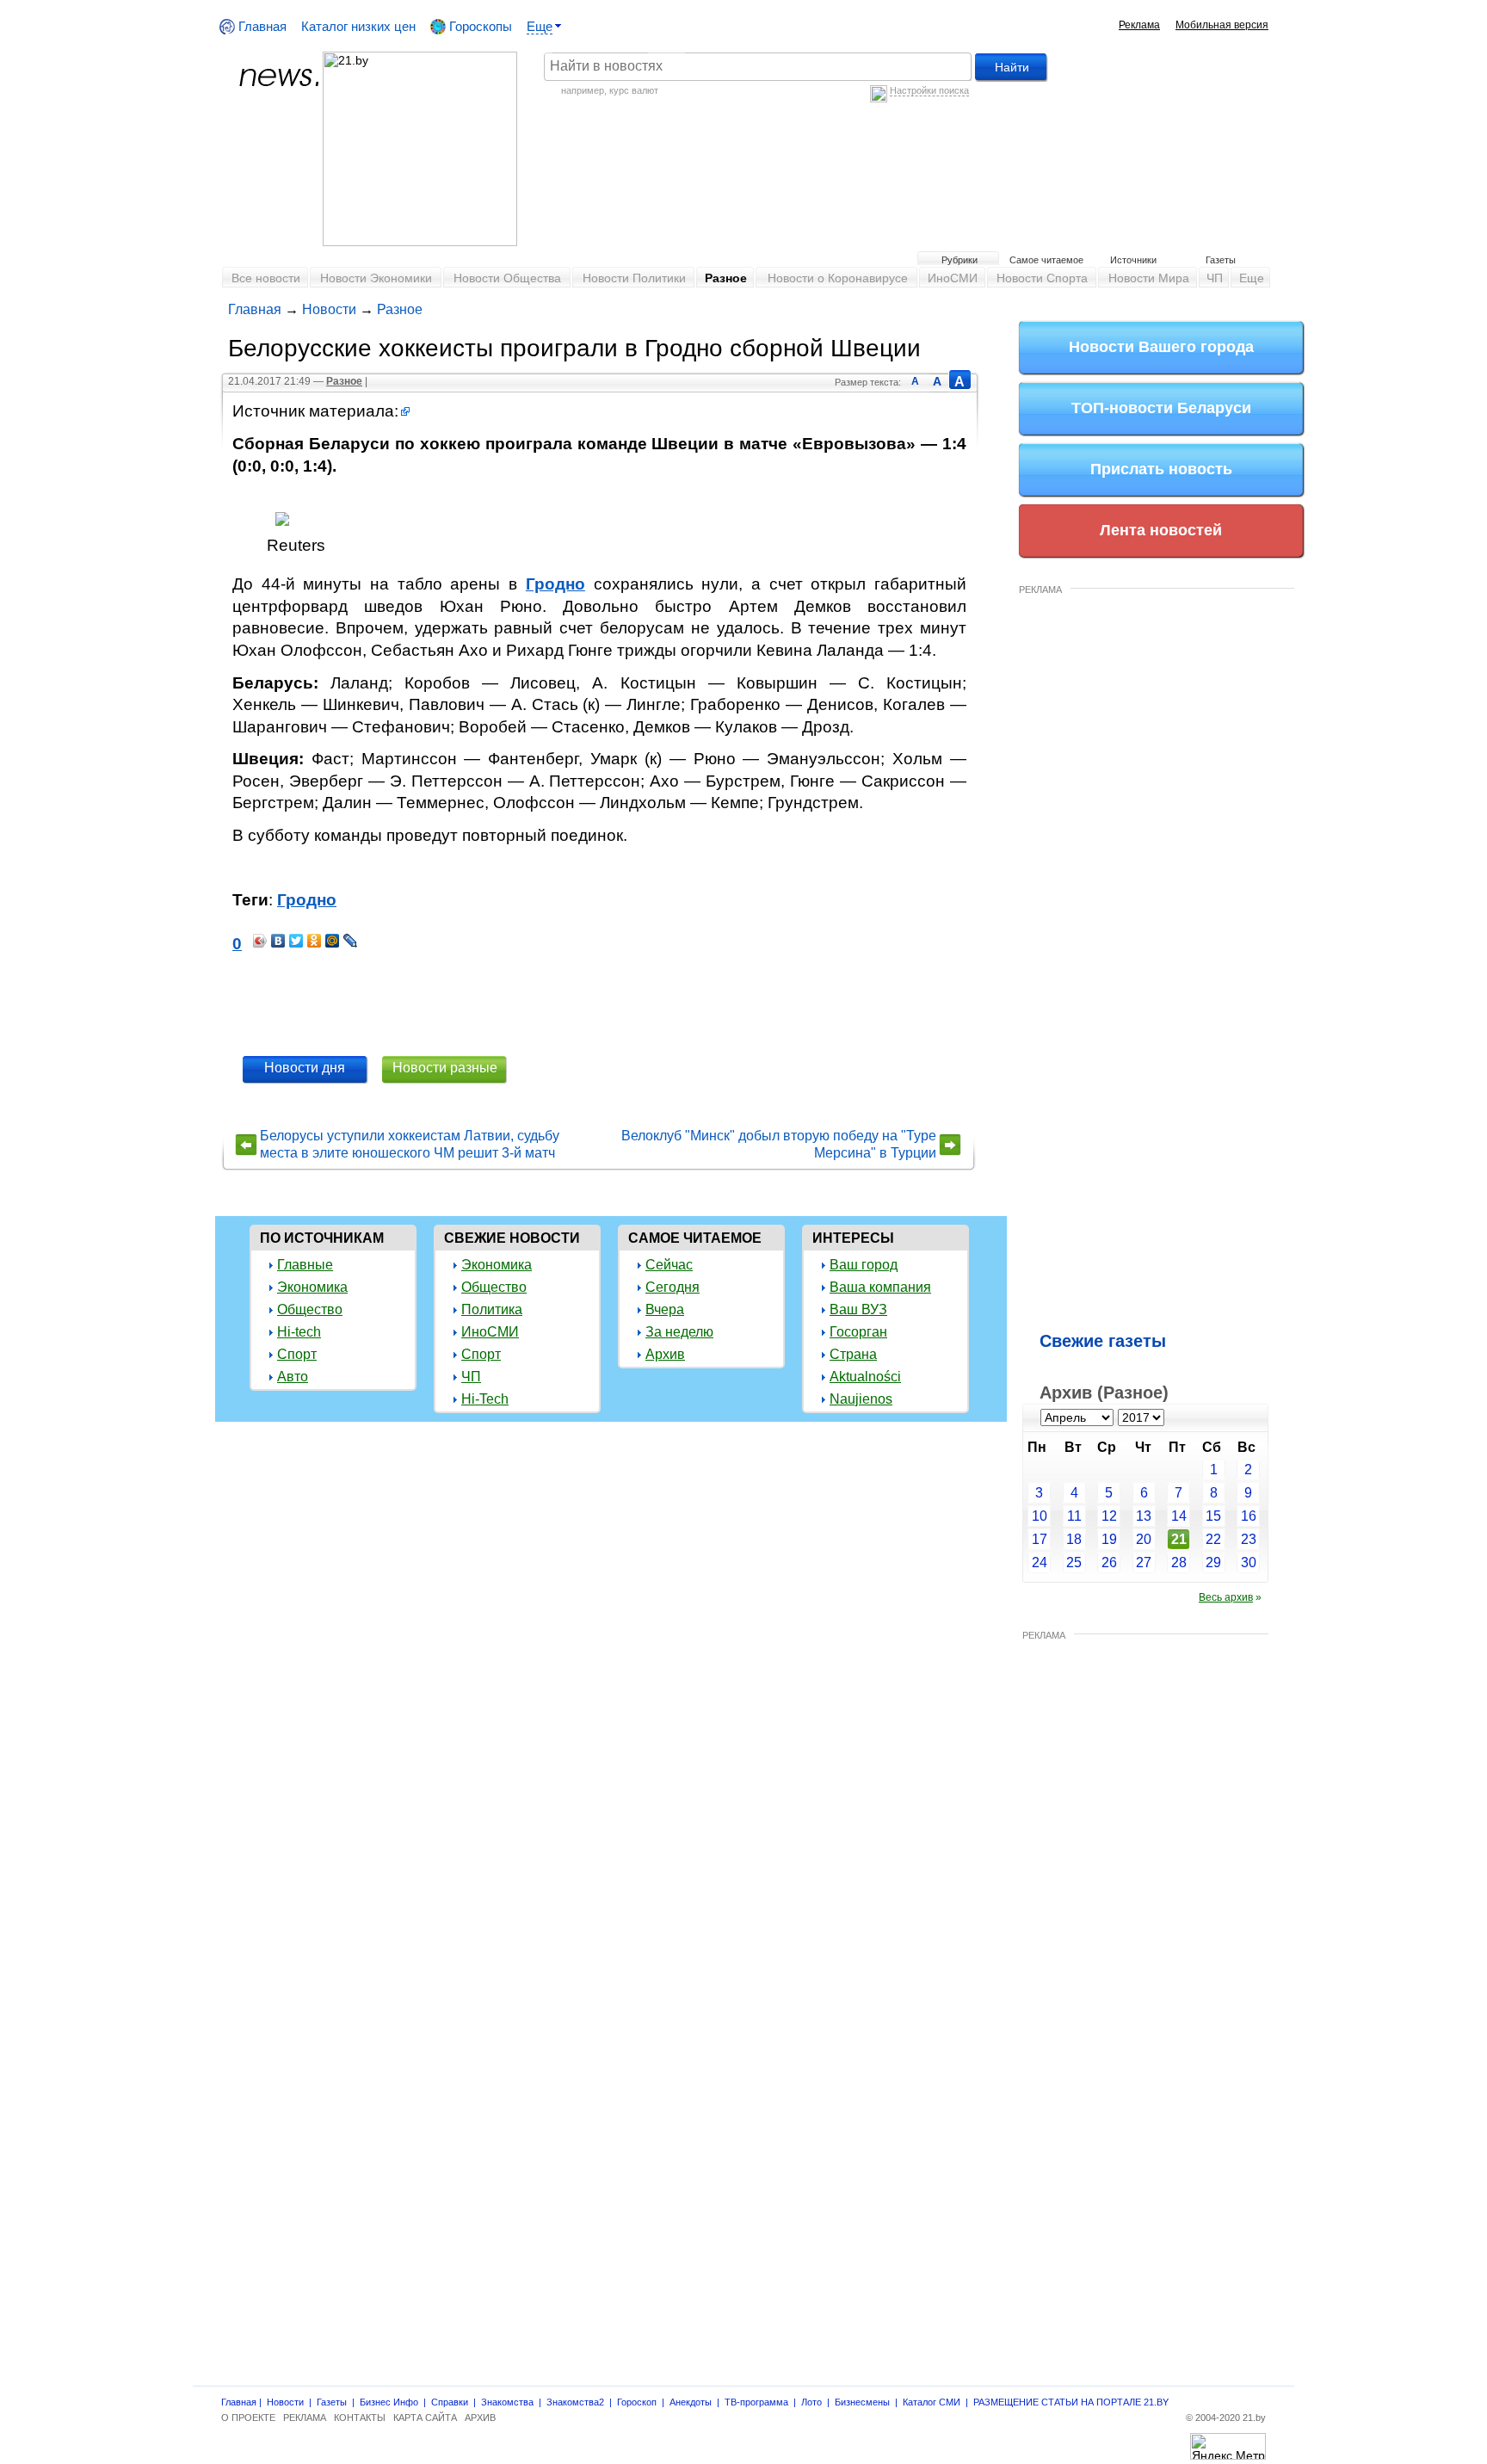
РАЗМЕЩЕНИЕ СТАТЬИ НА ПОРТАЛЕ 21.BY (1071, 2402)
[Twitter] (296, 941)
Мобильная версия (1222, 25)
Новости (329, 309)
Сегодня (673, 1287)
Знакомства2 (575, 2402)
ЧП (1215, 278)
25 (1074, 1562)
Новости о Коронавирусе (838, 278)
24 (1040, 1562)
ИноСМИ (953, 278)
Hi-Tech (485, 1399)
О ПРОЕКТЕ (248, 2418)
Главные (305, 1265)
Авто (293, 1377)
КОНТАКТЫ (360, 2418)
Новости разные (445, 1068)
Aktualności (865, 1377)
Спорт (297, 1354)
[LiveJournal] (351, 941)
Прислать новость (1161, 469)
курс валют (634, 90)
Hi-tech (299, 1332)
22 (1213, 1539)
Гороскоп (637, 2402)
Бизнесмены (862, 2402)
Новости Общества (507, 278)
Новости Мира (1149, 278)
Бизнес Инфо (389, 2402)
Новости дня (305, 1068)
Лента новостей (1161, 530)
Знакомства (507, 2402)
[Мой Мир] (333, 941)
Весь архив (1226, 1597)
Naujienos (861, 1399)
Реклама (1139, 25)
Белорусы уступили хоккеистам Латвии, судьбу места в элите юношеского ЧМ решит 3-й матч (410, 1144)
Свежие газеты (1103, 1341)
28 (1179, 1562)
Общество (310, 1309)
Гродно (555, 584)
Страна (853, 1354)
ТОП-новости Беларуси (1161, 408)
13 (1144, 1516)
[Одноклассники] (315, 941)
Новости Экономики (376, 278)
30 (1249, 1562)
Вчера (665, 1309)
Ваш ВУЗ (858, 1309)
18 (1074, 1539)
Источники (1133, 260)
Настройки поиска (929, 90)
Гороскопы (479, 26)
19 (1109, 1539)
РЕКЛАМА (1040, 590)
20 (1144, 1539)
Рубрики (959, 260)
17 (1040, 1539)
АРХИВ (480, 2418)
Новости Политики (634, 278)
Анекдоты (691, 2402)
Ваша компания (880, 1287)
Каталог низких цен (358, 26)
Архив (665, 1354)
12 (1109, 1516)
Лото (811, 2402)
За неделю (679, 1332)
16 (1249, 1516)
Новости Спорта (1042, 278)
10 (1040, 1516)
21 (1179, 1539)
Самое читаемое (1046, 260)
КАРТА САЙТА (425, 2418)
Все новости (266, 278)
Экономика (312, 1287)
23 (1249, 1539)
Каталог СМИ (932, 2402)
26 (1109, 1562)
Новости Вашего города (1161, 347)
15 (1213, 1516)
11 (1074, 1516)
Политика (492, 1309)
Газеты (1221, 260)
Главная (261, 26)
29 (1213, 1562)
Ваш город (864, 1265)
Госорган (858, 1332)
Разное (726, 278)
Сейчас (669, 1265)
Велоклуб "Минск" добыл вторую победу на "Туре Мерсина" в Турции (779, 1144)
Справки (450, 2402)
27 (1144, 1562)
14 (1179, 1516)
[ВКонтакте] (278, 941)
